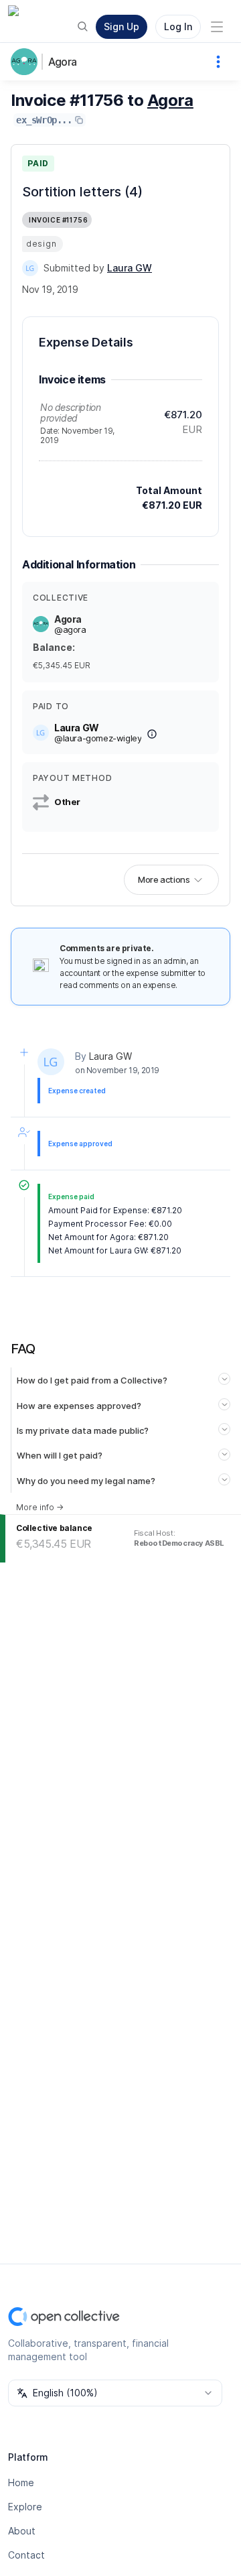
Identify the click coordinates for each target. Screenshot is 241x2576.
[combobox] (115, 2393)
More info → (40, 1507)
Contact (26, 2555)
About (22, 2531)
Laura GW (110, 1056)
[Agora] (27, 62)
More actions (164, 879)
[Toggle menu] (217, 27)
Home (21, 2482)
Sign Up (122, 26)
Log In (178, 26)
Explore (25, 2507)
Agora (62, 62)
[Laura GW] (30, 268)
